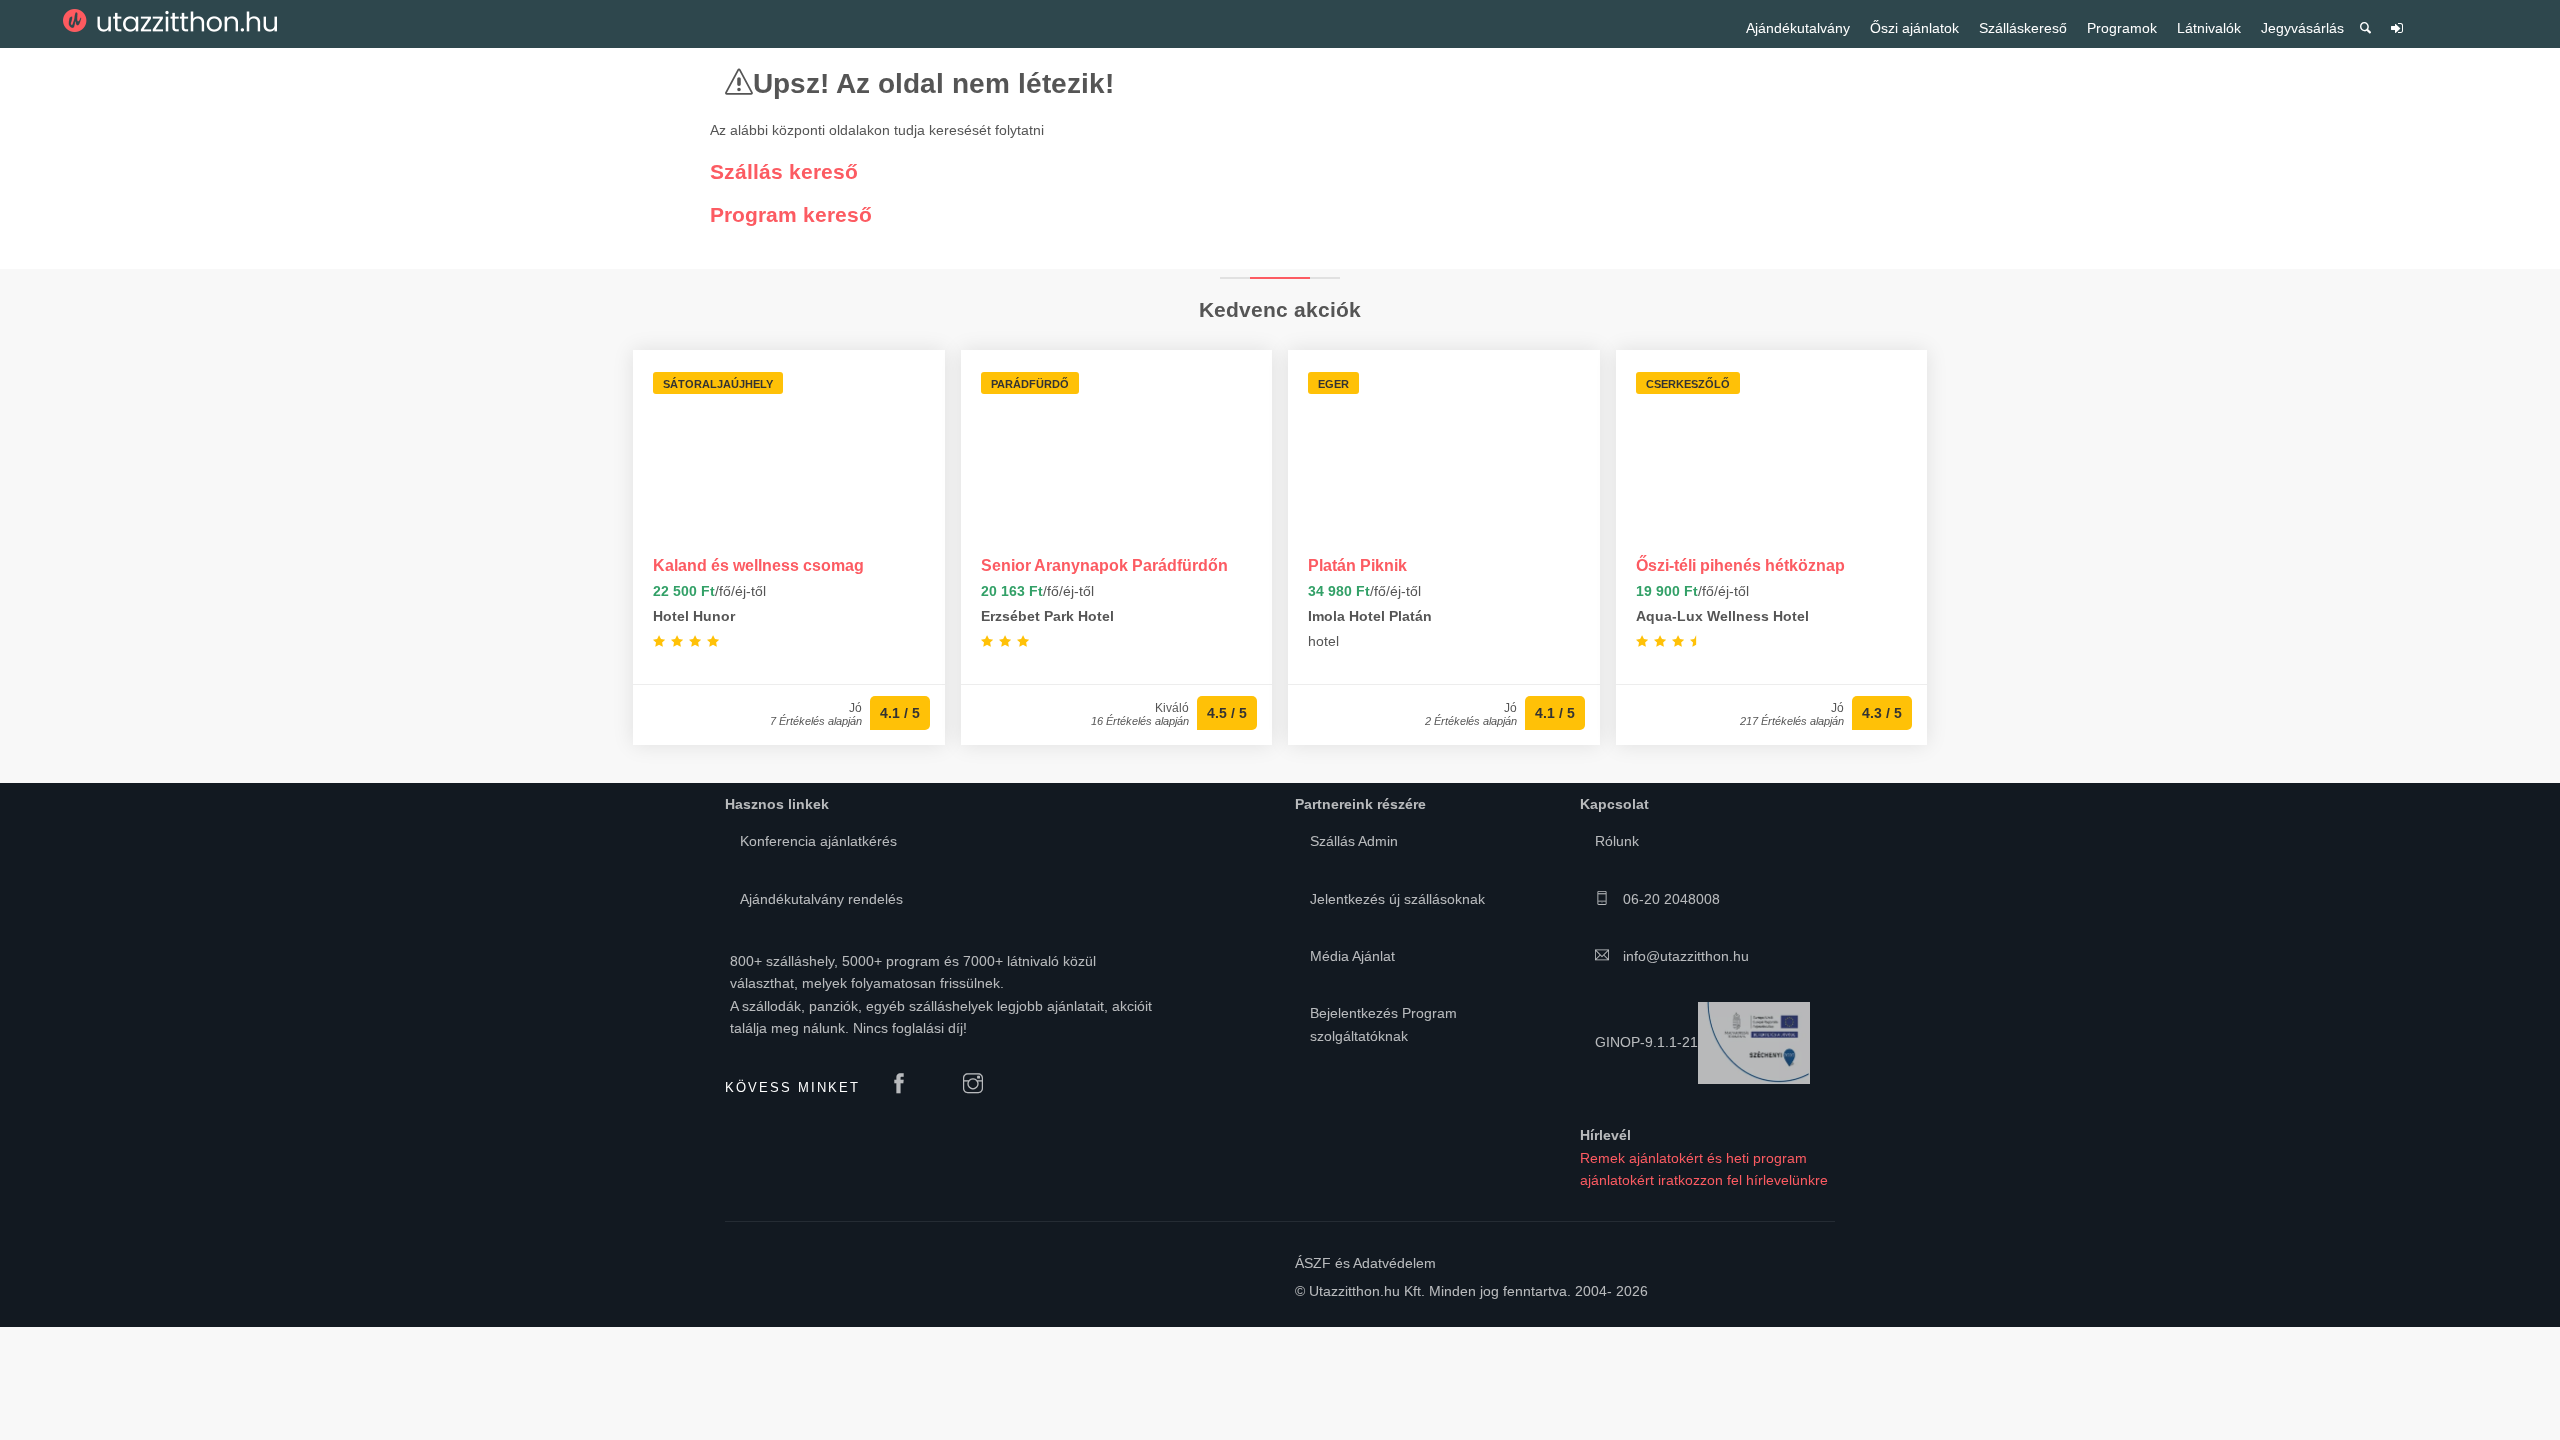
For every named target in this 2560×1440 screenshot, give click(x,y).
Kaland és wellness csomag (758, 565)
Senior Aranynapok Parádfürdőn (1104, 565)
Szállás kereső (784, 171)
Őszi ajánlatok (1914, 28)
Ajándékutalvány (1798, 28)
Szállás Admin (1354, 841)
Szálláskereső (2023, 28)
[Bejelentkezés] (2397, 35)
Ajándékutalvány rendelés (821, 899)
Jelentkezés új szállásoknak (1397, 899)
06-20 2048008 (1669, 899)
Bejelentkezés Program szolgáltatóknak (1383, 1024)
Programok (2122, 28)
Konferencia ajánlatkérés (818, 841)
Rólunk (1617, 841)
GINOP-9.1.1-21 (1646, 1042)
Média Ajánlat (1352, 956)
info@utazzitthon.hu (1684, 956)
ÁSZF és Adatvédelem (1365, 1263)
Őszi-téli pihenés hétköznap (1740, 565)
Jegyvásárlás (2302, 28)
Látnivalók (2209, 28)
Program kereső (791, 214)
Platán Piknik (1357, 565)
